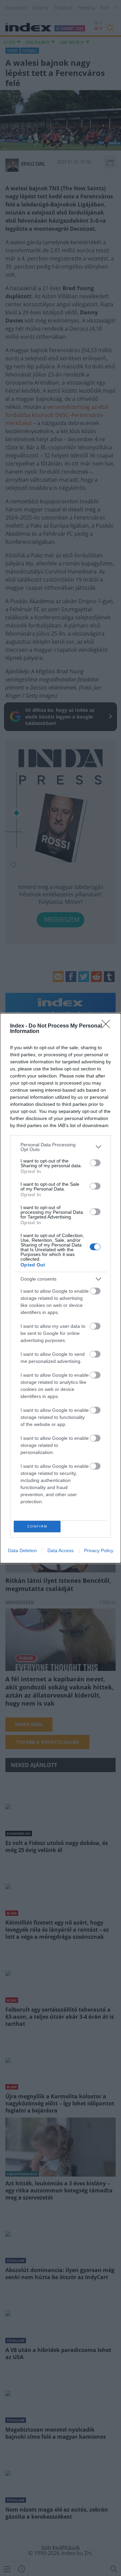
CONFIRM (37, 1526)
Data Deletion (23, 1550)
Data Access (61, 1550)
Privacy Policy (99, 1550)
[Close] (108, 1026)
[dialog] (61, 1288)
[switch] (95, 1163)
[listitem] (61, 1147)
